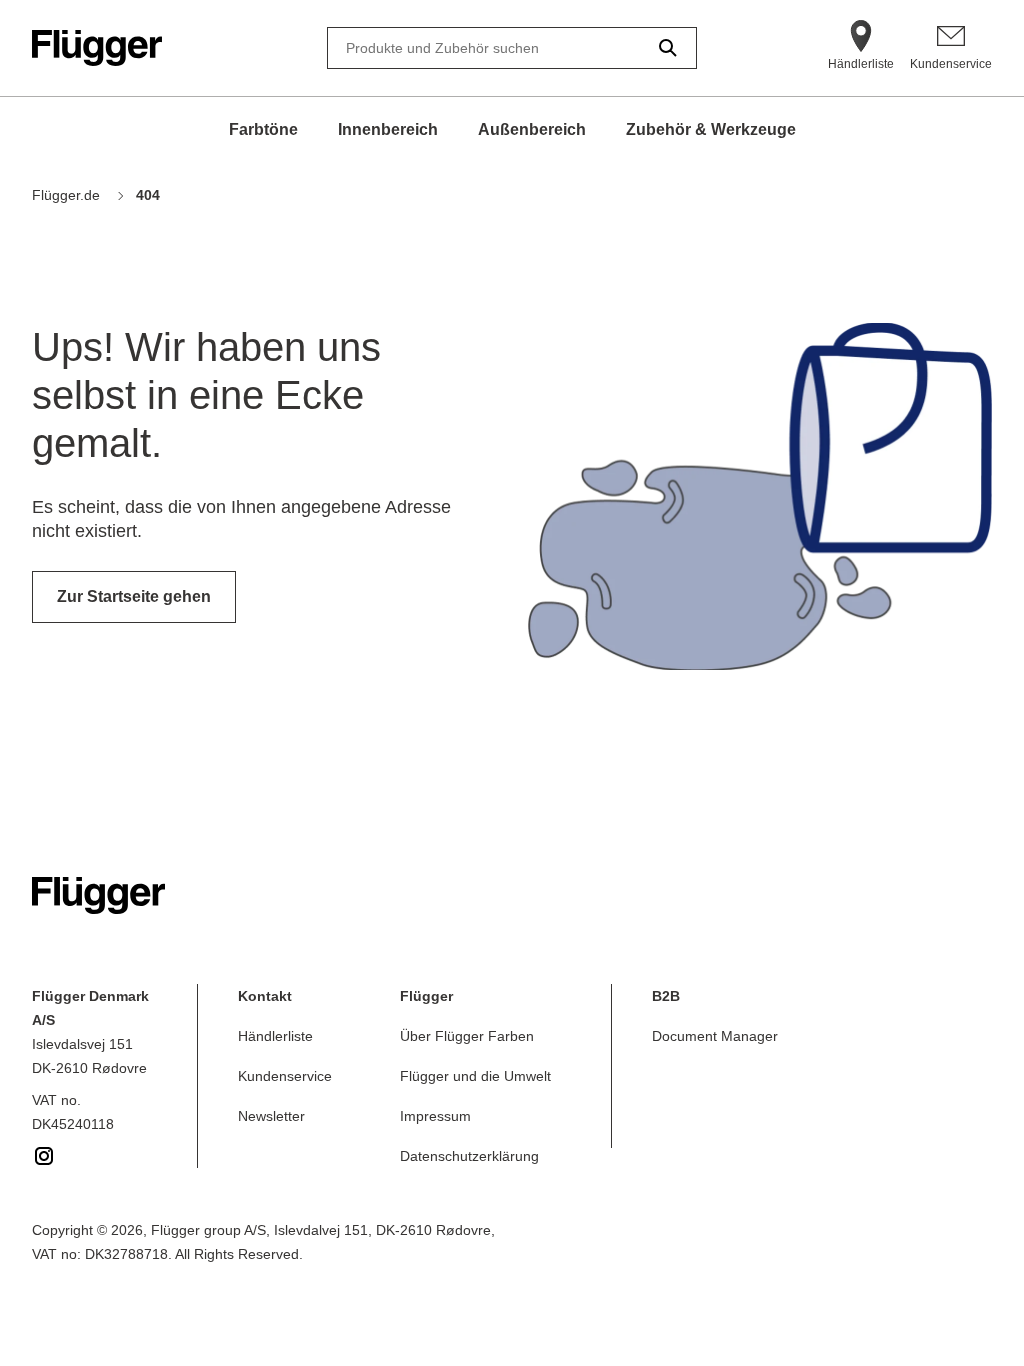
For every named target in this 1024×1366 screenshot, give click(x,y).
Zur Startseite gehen (134, 596)
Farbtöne (263, 129)
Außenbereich (532, 129)
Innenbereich (388, 129)
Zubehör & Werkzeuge (711, 129)
